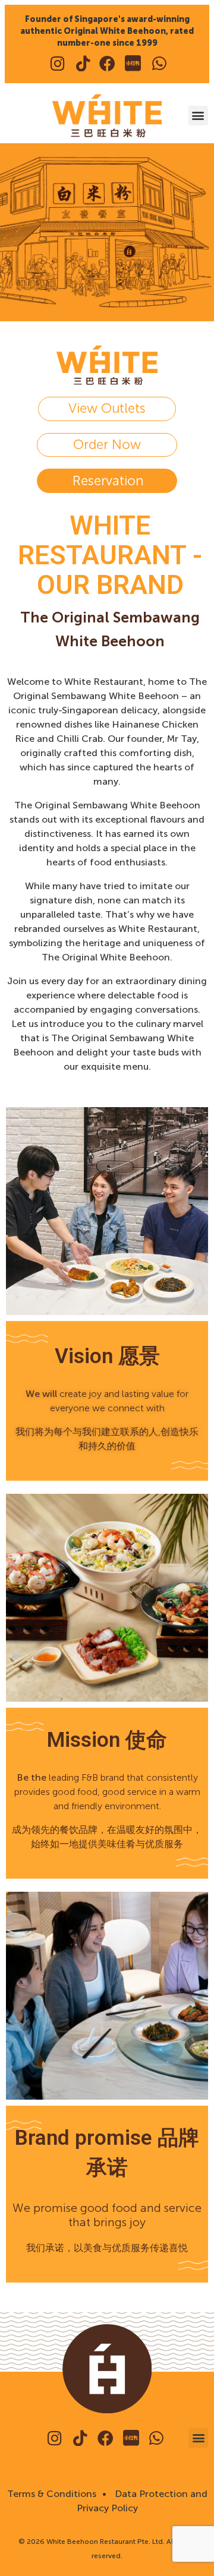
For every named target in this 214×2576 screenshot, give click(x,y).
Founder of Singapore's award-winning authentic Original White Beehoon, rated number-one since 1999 (107, 31)
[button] (198, 116)
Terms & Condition (50, 2494)
